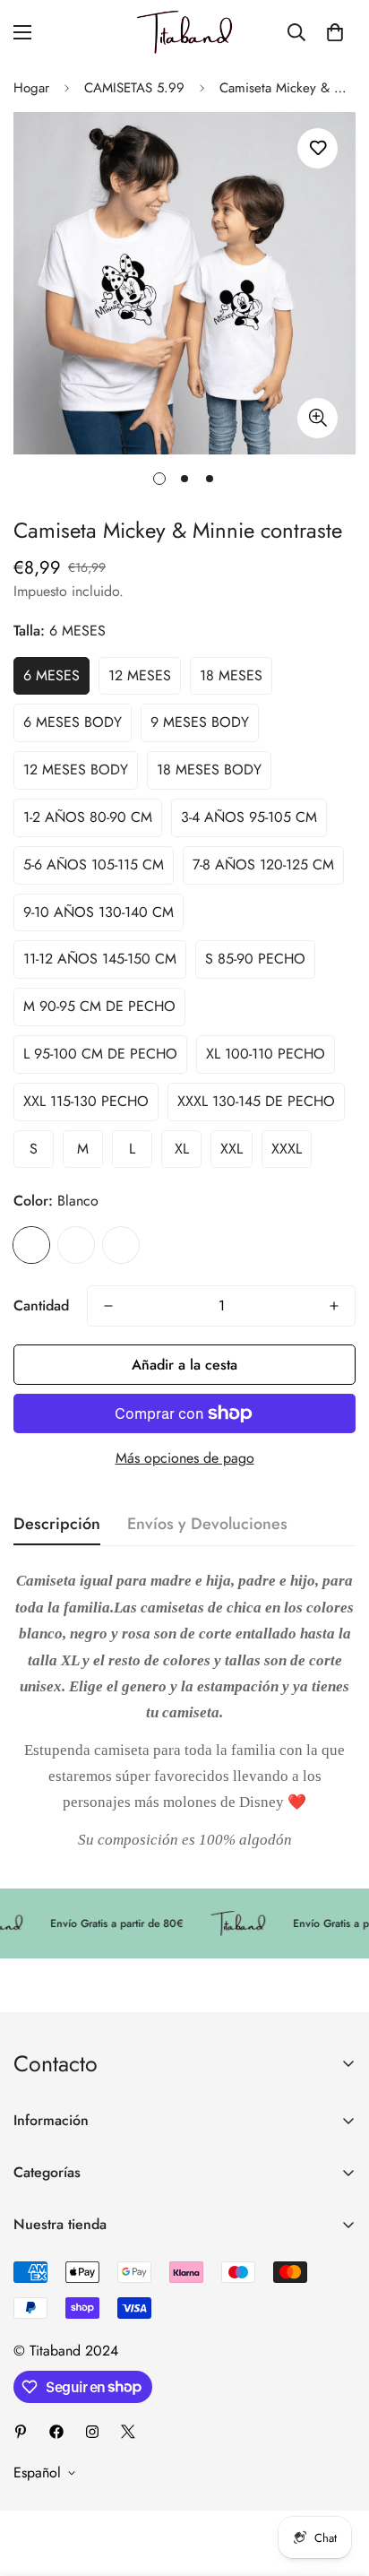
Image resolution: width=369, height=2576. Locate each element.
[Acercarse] (318, 418)
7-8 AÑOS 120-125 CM (263, 864)
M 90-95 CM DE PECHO (99, 1006)
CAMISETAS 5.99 (134, 88)
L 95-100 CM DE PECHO (100, 1054)
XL (182, 1149)
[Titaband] (184, 32)
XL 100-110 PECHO (266, 1054)
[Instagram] (92, 2432)
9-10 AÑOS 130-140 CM (99, 912)
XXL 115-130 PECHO (86, 1101)
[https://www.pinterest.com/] (21, 2432)
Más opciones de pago (185, 1458)
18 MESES (231, 675)
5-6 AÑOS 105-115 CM (94, 864)
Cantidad (41, 1305)
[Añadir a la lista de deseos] (318, 148)
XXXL (287, 1149)
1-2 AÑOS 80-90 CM (88, 817)
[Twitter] (128, 2432)
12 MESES (140, 675)
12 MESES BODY (76, 769)
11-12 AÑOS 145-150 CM (100, 959)
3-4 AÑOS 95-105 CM (249, 817)
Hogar (31, 88)
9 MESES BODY (200, 722)
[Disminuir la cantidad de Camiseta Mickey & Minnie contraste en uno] (108, 1306)
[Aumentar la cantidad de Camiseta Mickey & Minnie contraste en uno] (334, 1306)
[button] (335, 32)
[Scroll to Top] (337, 2481)
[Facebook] (56, 2432)
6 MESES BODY (73, 722)
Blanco (31, 1245)
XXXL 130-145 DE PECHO (256, 1101)
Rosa (76, 1245)
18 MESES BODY (209, 769)
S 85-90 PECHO (255, 959)
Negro (121, 1245)
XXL (232, 1149)
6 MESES (51, 675)
